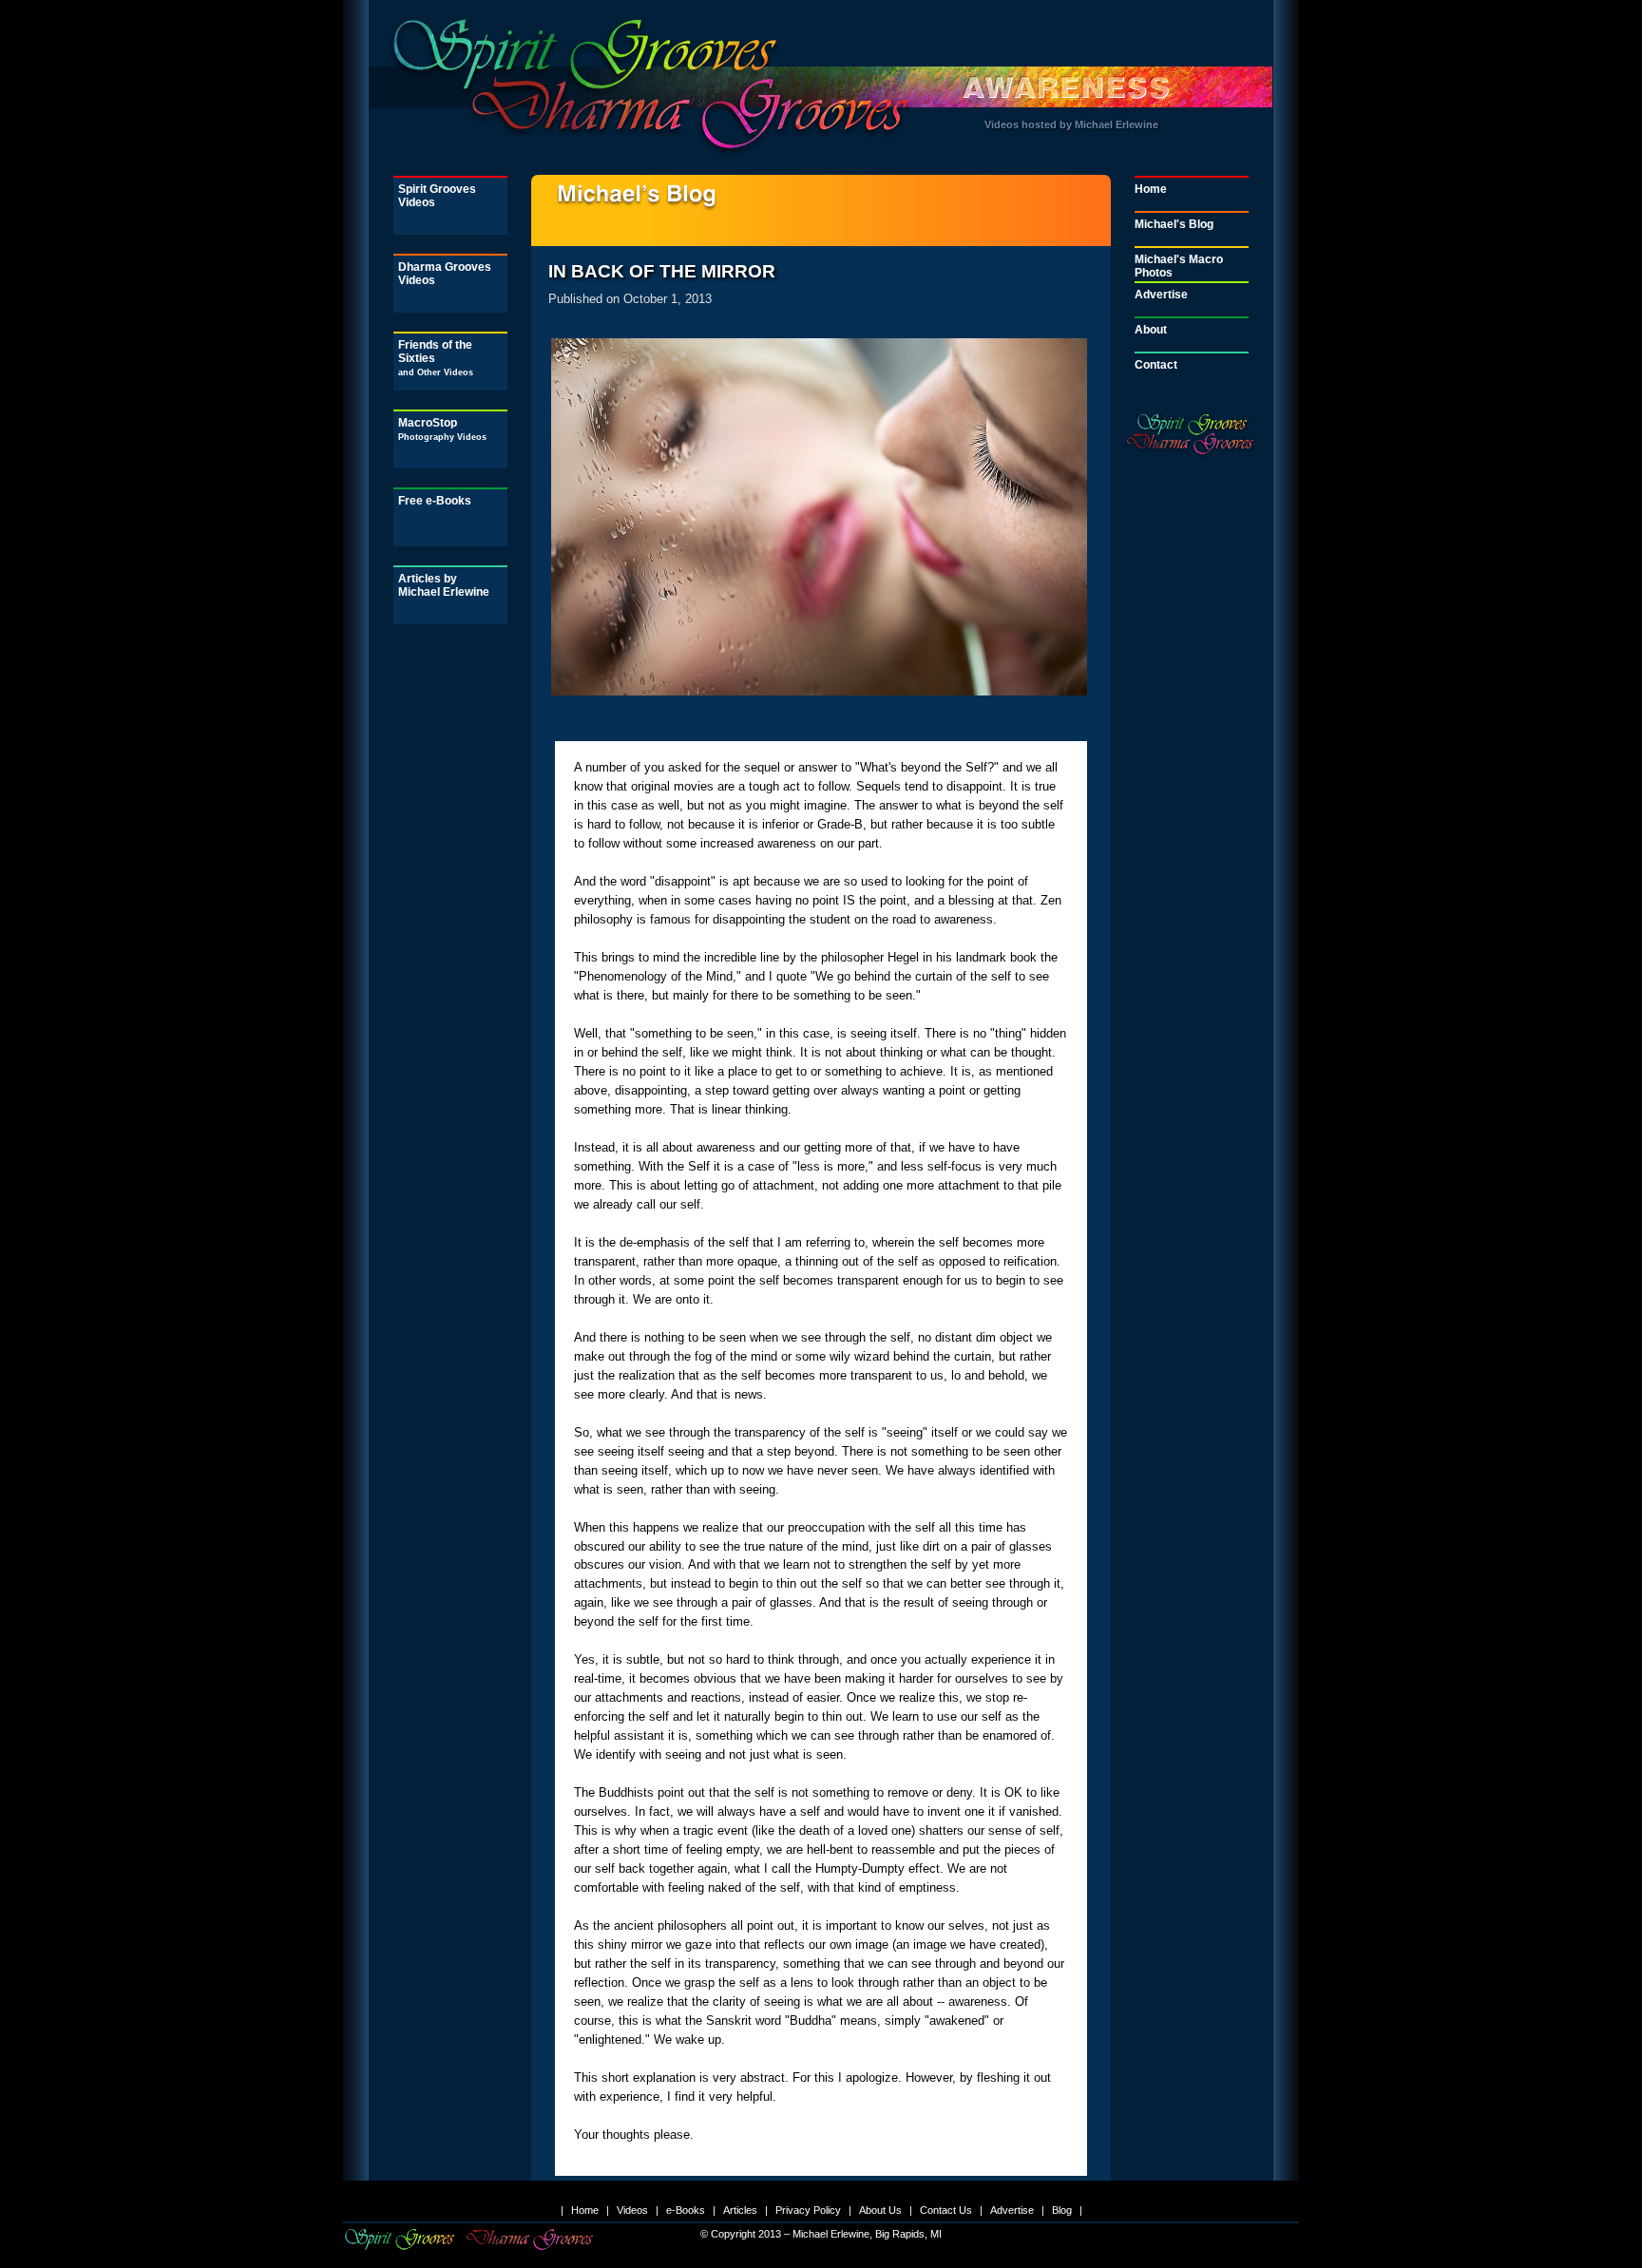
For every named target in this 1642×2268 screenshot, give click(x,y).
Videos (632, 2210)
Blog (1062, 2210)
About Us (880, 2210)
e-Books (686, 2210)
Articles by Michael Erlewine (444, 585)
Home (1151, 189)
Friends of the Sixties (436, 358)
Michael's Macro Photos (1179, 266)
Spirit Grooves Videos (437, 196)
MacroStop (442, 429)
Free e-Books (435, 501)
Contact (1156, 365)
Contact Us (946, 2210)
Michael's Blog (1174, 224)
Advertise (1161, 295)
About (1151, 330)
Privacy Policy (808, 2210)
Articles (740, 2210)
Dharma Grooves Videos (445, 274)
